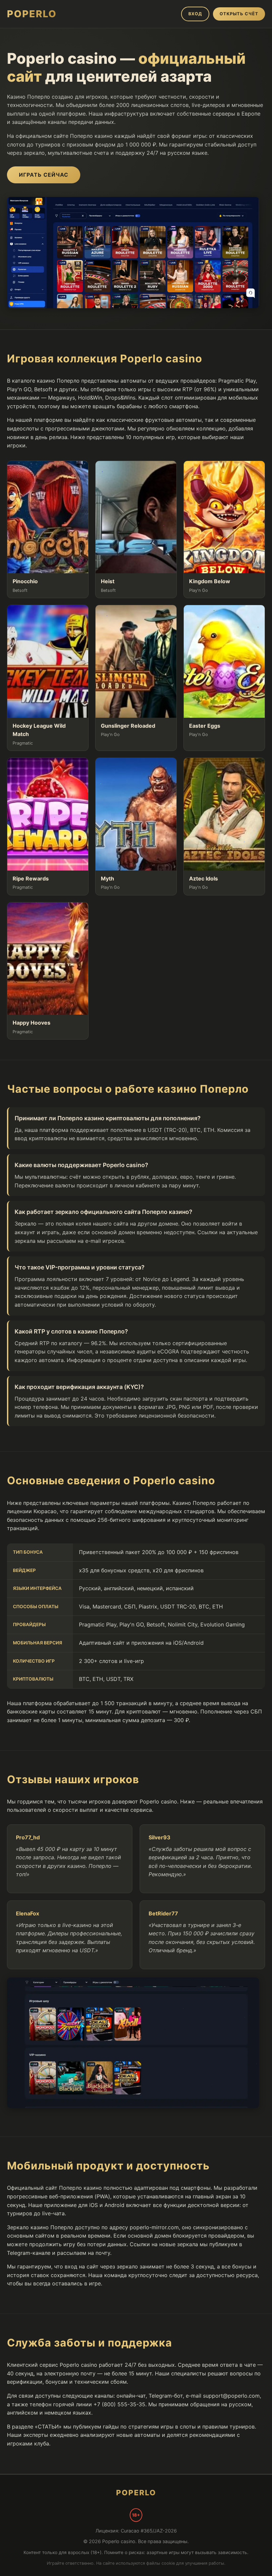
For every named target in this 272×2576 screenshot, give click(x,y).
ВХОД (195, 14)
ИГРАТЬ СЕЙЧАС (44, 175)
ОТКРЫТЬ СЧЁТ (239, 14)
